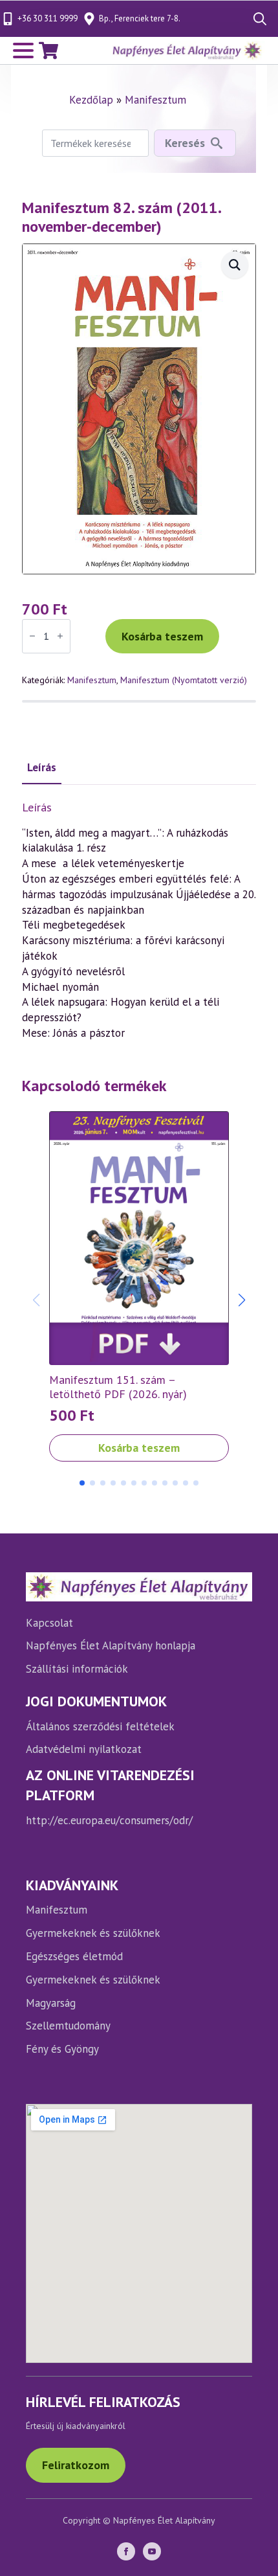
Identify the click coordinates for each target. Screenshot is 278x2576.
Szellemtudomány (68, 2026)
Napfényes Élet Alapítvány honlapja (111, 1645)
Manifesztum (155, 100)
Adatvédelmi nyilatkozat (84, 1749)
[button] (242, 1300)
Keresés (185, 143)
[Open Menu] (23, 51)
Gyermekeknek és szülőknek (93, 1933)
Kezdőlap (91, 100)
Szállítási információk (77, 1669)
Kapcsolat (49, 1623)
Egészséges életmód (74, 1956)
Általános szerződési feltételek (100, 1726)
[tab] (42, 768)
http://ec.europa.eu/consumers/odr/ (109, 1820)
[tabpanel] (139, 921)
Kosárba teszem (162, 636)
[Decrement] (32, 637)
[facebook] (126, 2551)
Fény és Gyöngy (62, 2049)
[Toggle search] (260, 19)
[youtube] (152, 2551)
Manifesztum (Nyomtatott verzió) (184, 680)
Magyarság (51, 2003)
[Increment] (60, 637)
